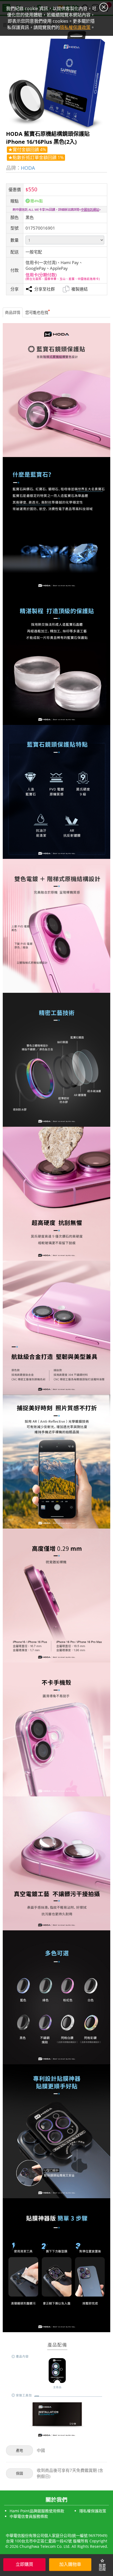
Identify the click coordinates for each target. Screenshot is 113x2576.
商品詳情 (13, 312)
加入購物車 (70, 2564)
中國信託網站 (90, 210)
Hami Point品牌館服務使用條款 (37, 2511)
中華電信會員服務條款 (29, 2516)
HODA (28, 168)
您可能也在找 (37, 312)
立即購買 (24, 2564)
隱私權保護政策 (93, 2511)
